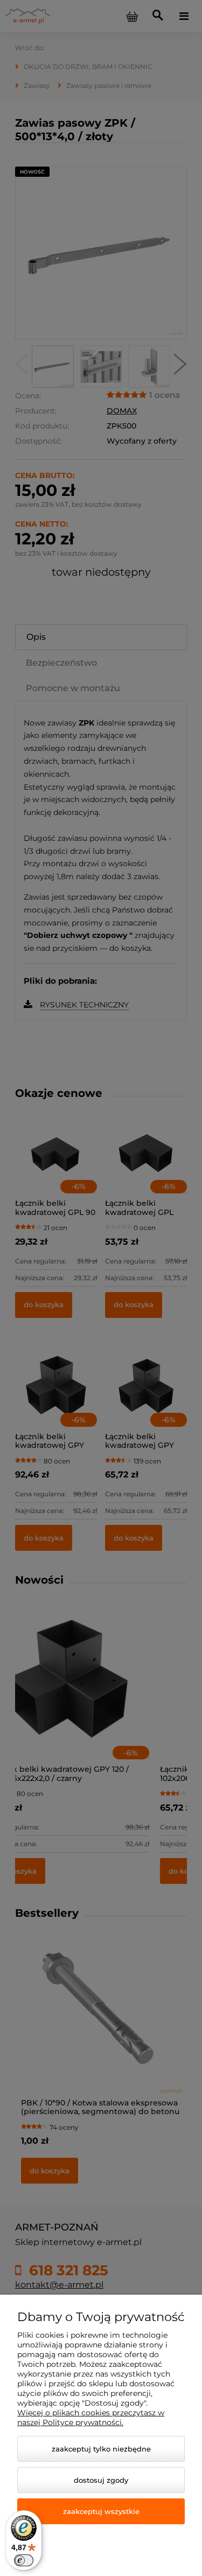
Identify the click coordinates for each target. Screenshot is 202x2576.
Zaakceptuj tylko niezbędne (101, 2449)
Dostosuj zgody (101, 2480)
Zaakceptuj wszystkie (101, 2511)
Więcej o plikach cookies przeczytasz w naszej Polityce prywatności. (91, 2418)
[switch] (24, 2560)
